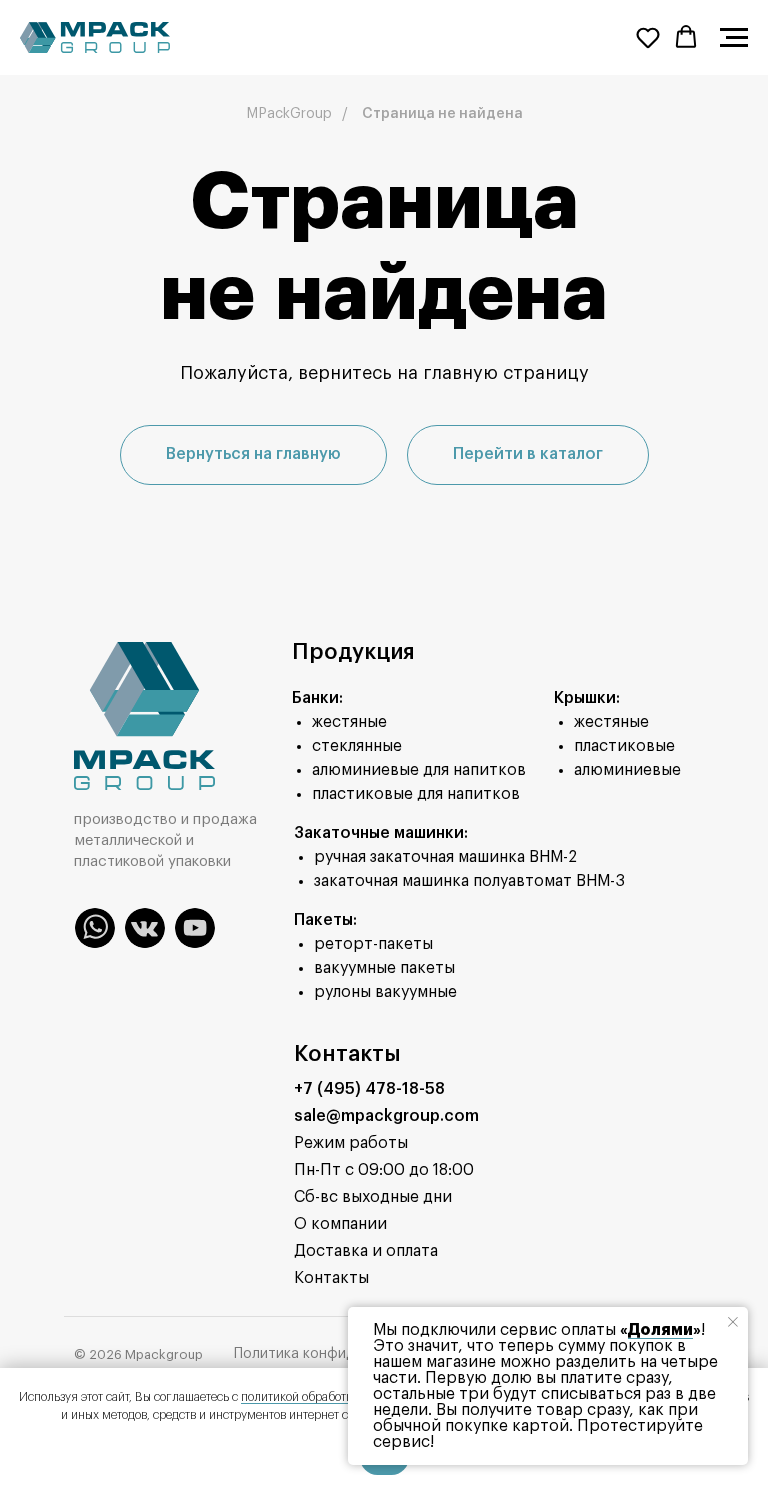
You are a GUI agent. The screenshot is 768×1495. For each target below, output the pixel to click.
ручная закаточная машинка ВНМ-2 (445, 857)
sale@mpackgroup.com (386, 1116)
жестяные (349, 722)
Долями (660, 1330)
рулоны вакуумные (385, 992)
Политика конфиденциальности (343, 1354)
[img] (95, 928)
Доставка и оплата (366, 1251)
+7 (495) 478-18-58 (369, 1089)
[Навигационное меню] (734, 38)
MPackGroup (289, 114)
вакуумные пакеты (384, 968)
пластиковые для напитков (416, 794)
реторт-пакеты (373, 944)
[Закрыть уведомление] (733, 1322)
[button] (648, 37)
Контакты (331, 1278)
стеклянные (357, 746)
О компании (340, 1224)
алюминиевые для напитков (419, 770)
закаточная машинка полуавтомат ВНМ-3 (469, 881)
